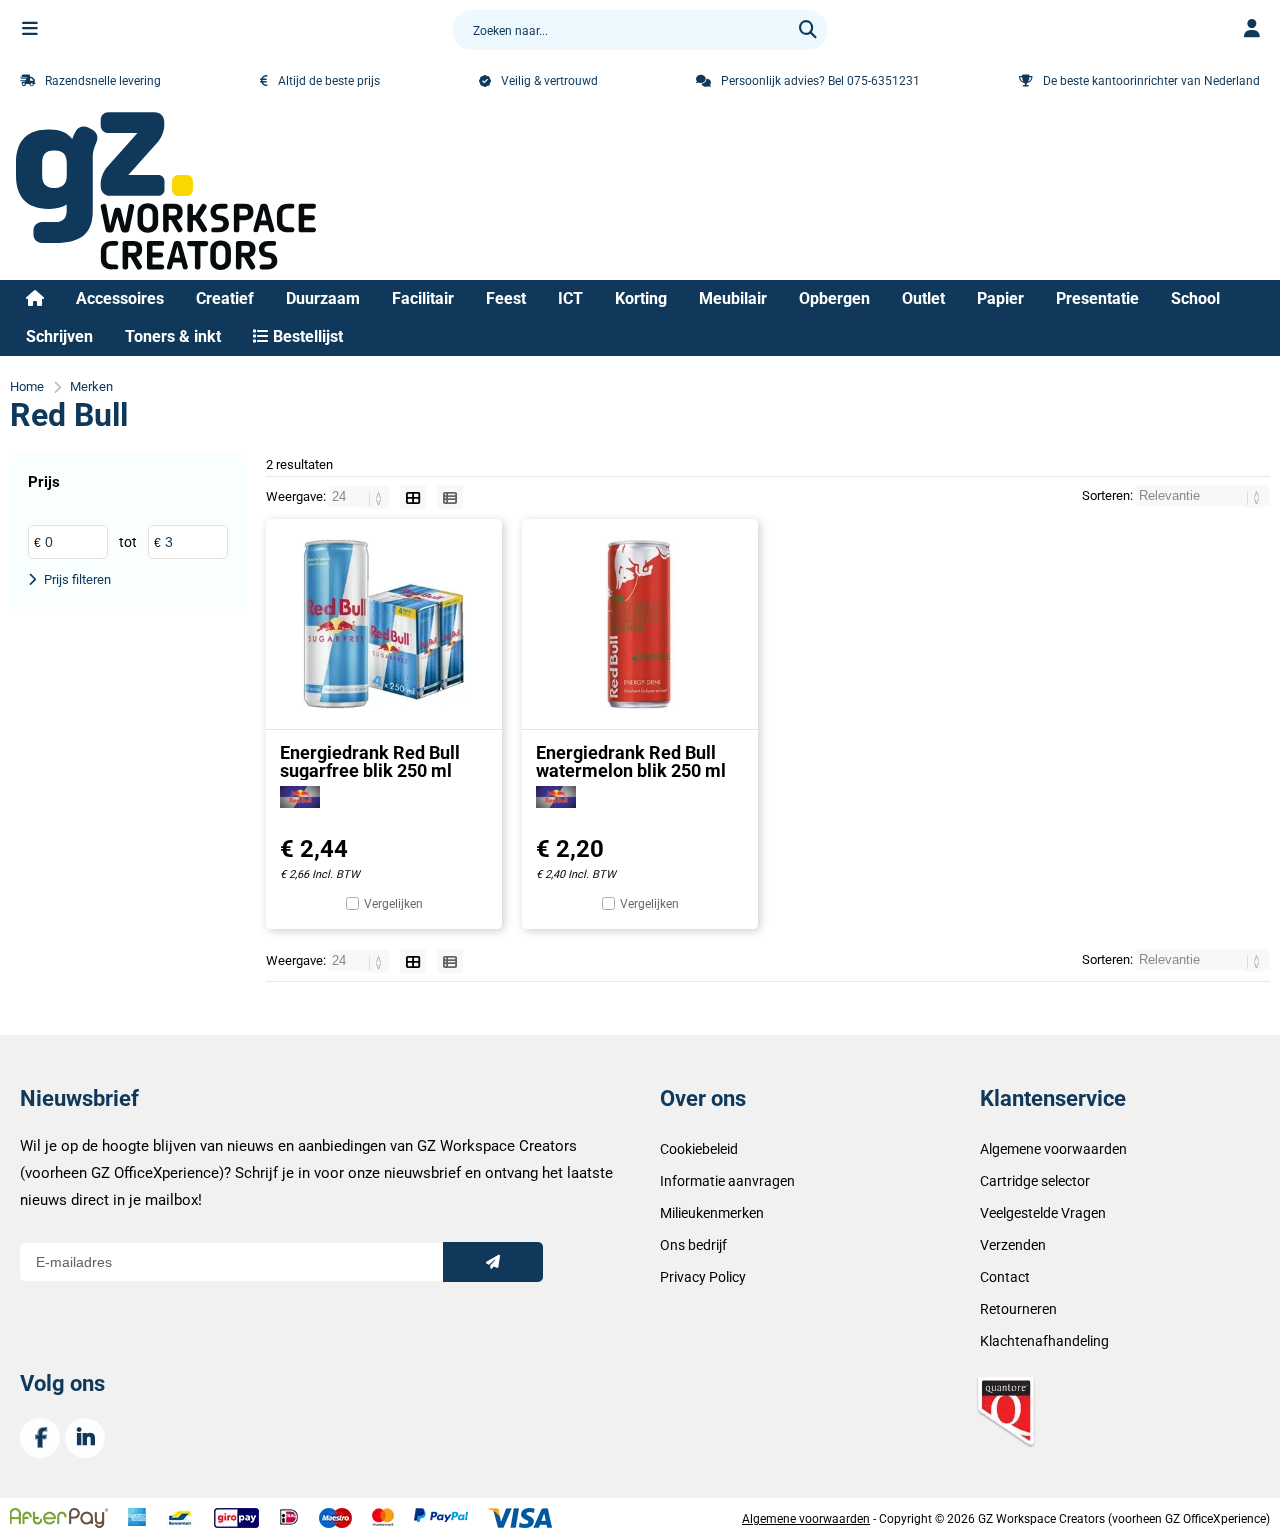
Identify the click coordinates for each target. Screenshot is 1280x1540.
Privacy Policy (703, 1277)
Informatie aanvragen (727, 1181)
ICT (570, 298)
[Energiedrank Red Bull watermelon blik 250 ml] (640, 624)
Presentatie (1097, 298)
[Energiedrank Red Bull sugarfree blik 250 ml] (384, 624)
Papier (1000, 298)
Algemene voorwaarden (1053, 1149)
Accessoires (120, 298)
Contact (1005, 1277)
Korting (641, 298)
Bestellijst (306, 336)
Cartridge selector (1035, 1181)
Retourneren (1018, 1309)
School (1195, 298)
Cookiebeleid (699, 1149)
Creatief (225, 298)
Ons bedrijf (693, 1245)
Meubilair (733, 298)
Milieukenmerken (712, 1213)
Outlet (923, 298)
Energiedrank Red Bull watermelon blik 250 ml (631, 761)
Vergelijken (393, 904)
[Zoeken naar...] (808, 30)
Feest (506, 298)
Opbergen (834, 298)
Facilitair (423, 298)
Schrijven (59, 336)
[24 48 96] (360, 496)
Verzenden (1013, 1245)
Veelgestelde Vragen (1043, 1213)
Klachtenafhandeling (1044, 1341)
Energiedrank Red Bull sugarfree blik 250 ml (370, 761)
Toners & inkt (173, 336)
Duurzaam (323, 298)
